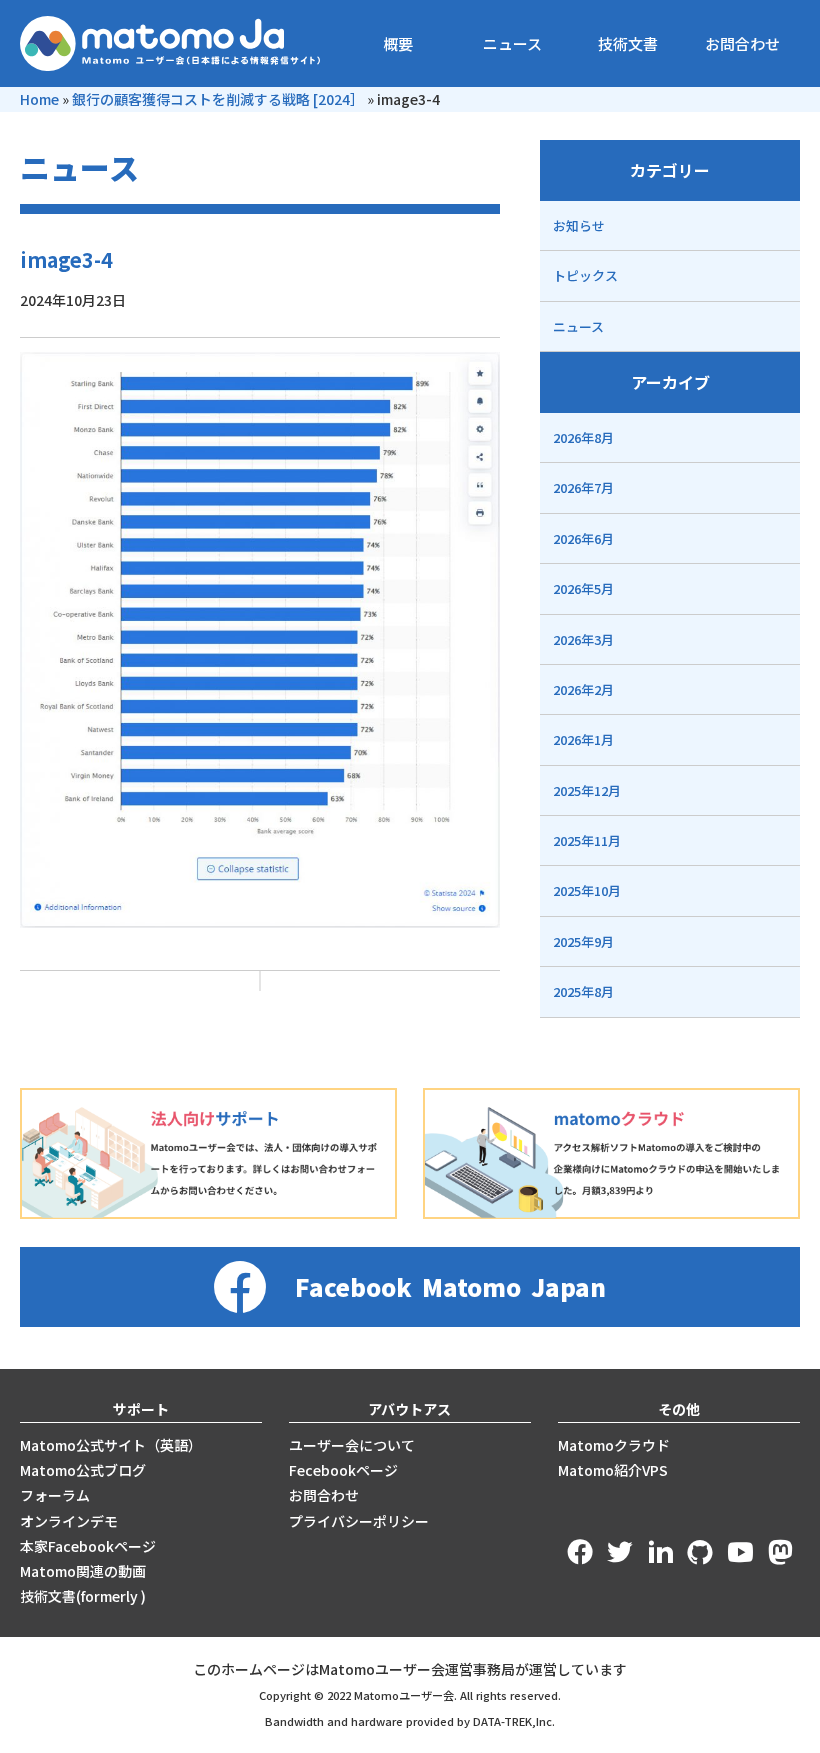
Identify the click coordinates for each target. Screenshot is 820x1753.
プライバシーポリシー (359, 1521)
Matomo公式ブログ (83, 1470)
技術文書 (628, 43)
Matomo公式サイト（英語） (111, 1445)
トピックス (585, 275)
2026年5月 (583, 588)
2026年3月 (583, 639)
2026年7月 (583, 487)
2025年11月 (587, 840)
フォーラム (55, 1495)
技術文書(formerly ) (83, 1596)
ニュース (512, 43)
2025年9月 (583, 941)
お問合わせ (742, 43)
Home (39, 99)
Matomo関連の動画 (83, 1571)
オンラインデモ (69, 1521)
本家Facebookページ (88, 1546)
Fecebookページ (343, 1470)
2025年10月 (587, 890)
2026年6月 (583, 538)
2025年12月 (587, 790)
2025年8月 (583, 991)
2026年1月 (583, 739)
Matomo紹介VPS (613, 1470)
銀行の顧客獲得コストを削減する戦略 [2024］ (218, 99)
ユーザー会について (352, 1445)
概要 (398, 43)
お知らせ (579, 225)
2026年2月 (583, 689)
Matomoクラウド (614, 1445)
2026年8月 (583, 437)
